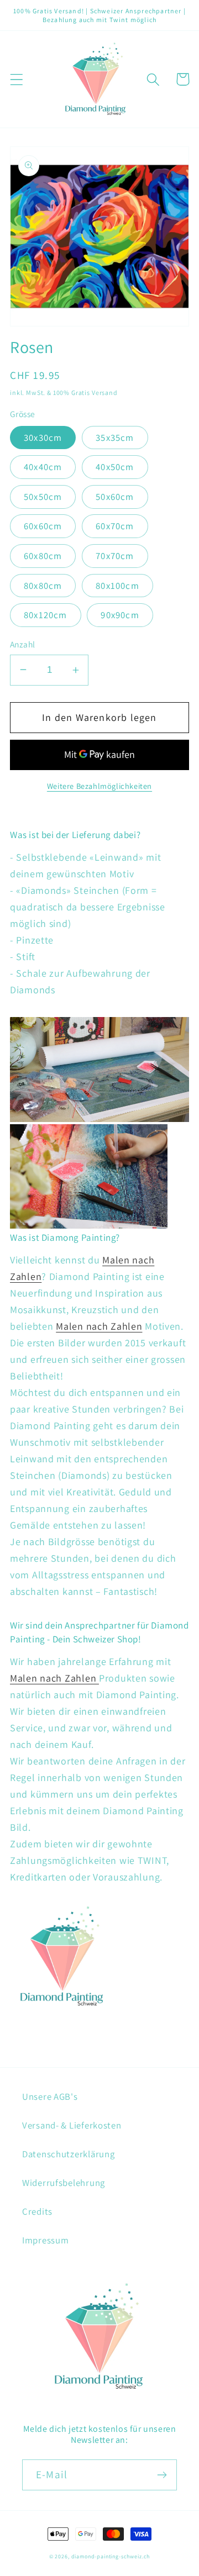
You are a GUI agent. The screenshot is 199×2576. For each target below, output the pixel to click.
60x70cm (115, 526)
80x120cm (46, 615)
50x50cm (43, 497)
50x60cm (115, 497)
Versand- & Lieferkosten (72, 2125)
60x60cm (43, 526)
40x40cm (43, 467)
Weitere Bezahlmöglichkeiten (99, 786)
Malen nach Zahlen (99, 1326)
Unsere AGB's (50, 2096)
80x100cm (117, 586)
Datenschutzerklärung (68, 2154)
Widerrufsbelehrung (64, 2183)
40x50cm (115, 467)
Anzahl (23, 644)
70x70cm (115, 556)
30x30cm (43, 438)
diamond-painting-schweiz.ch (111, 2556)
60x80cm (43, 556)
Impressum (45, 2240)
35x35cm (115, 438)
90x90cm (120, 615)
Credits (37, 2211)
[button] (17, 79)
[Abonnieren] (162, 2475)
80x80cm (43, 586)
